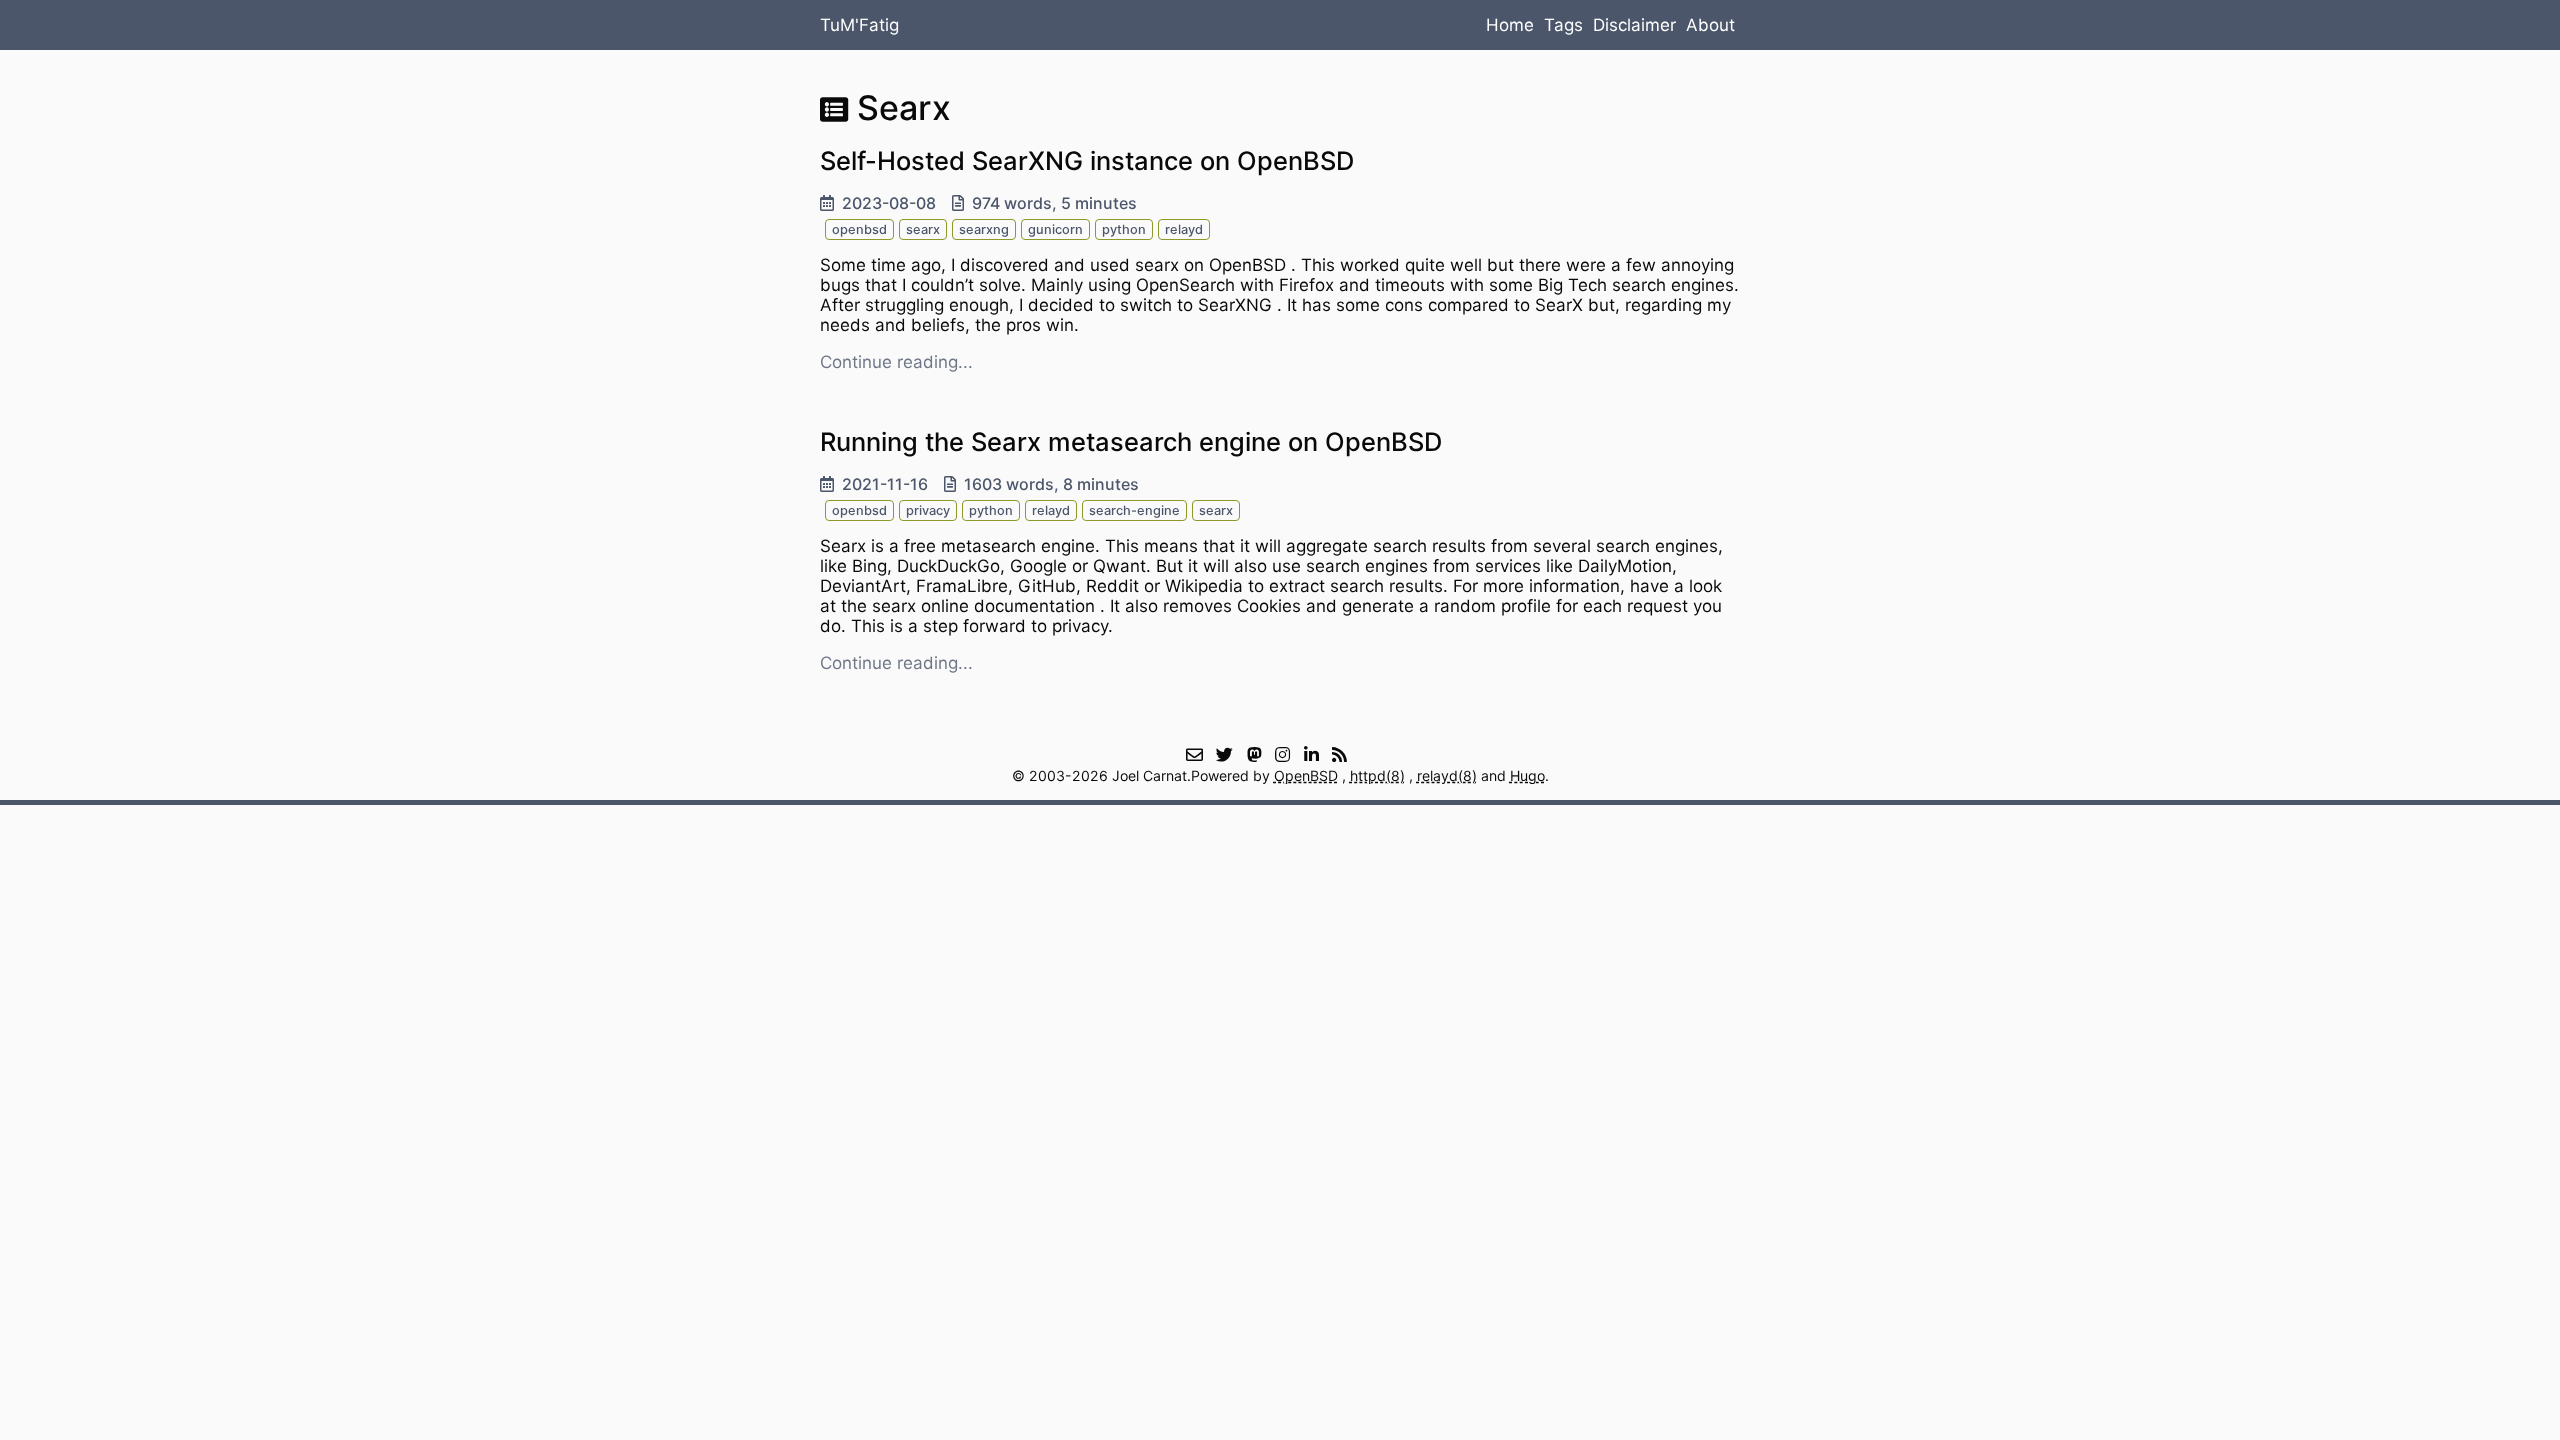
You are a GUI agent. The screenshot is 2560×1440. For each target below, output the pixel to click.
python (1124, 229)
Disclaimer (1634, 25)
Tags (1563, 25)
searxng (984, 229)
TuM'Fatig (859, 25)
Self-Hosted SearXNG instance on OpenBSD (1087, 160)
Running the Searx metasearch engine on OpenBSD (1131, 441)
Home (1510, 25)
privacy (928, 510)
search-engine (1134, 510)
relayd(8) (1447, 775)
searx (923, 229)
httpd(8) (1377, 775)
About (1710, 25)
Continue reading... (896, 362)
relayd (1184, 229)
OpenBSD (1306, 775)
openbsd (859, 229)
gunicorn (1055, 229)
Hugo (1527, 775)
